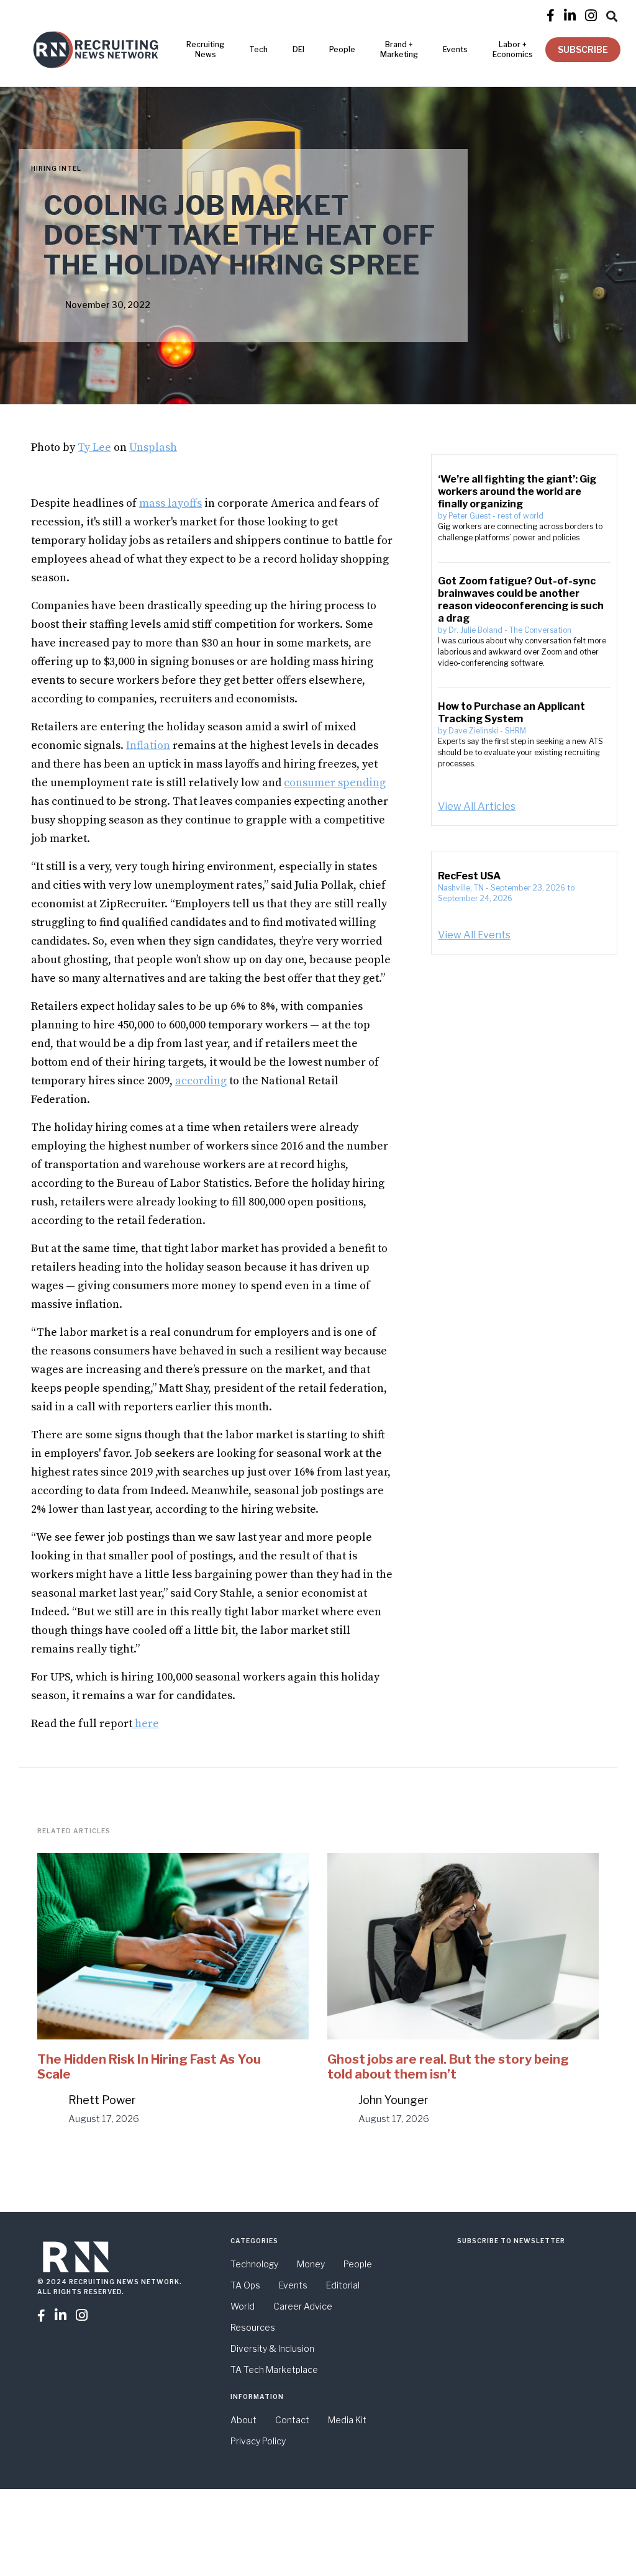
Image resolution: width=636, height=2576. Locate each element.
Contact (292, 2420)
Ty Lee (94, 447)
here (146, 1724)
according (201, 1081)
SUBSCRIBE (583, 49)
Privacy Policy (258, 2441)
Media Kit (347, 2420)
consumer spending (335, 783)
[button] (612, 14)
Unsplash (153, 447)
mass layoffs (170, 503)
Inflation (148, 746)
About (243, 2420)
